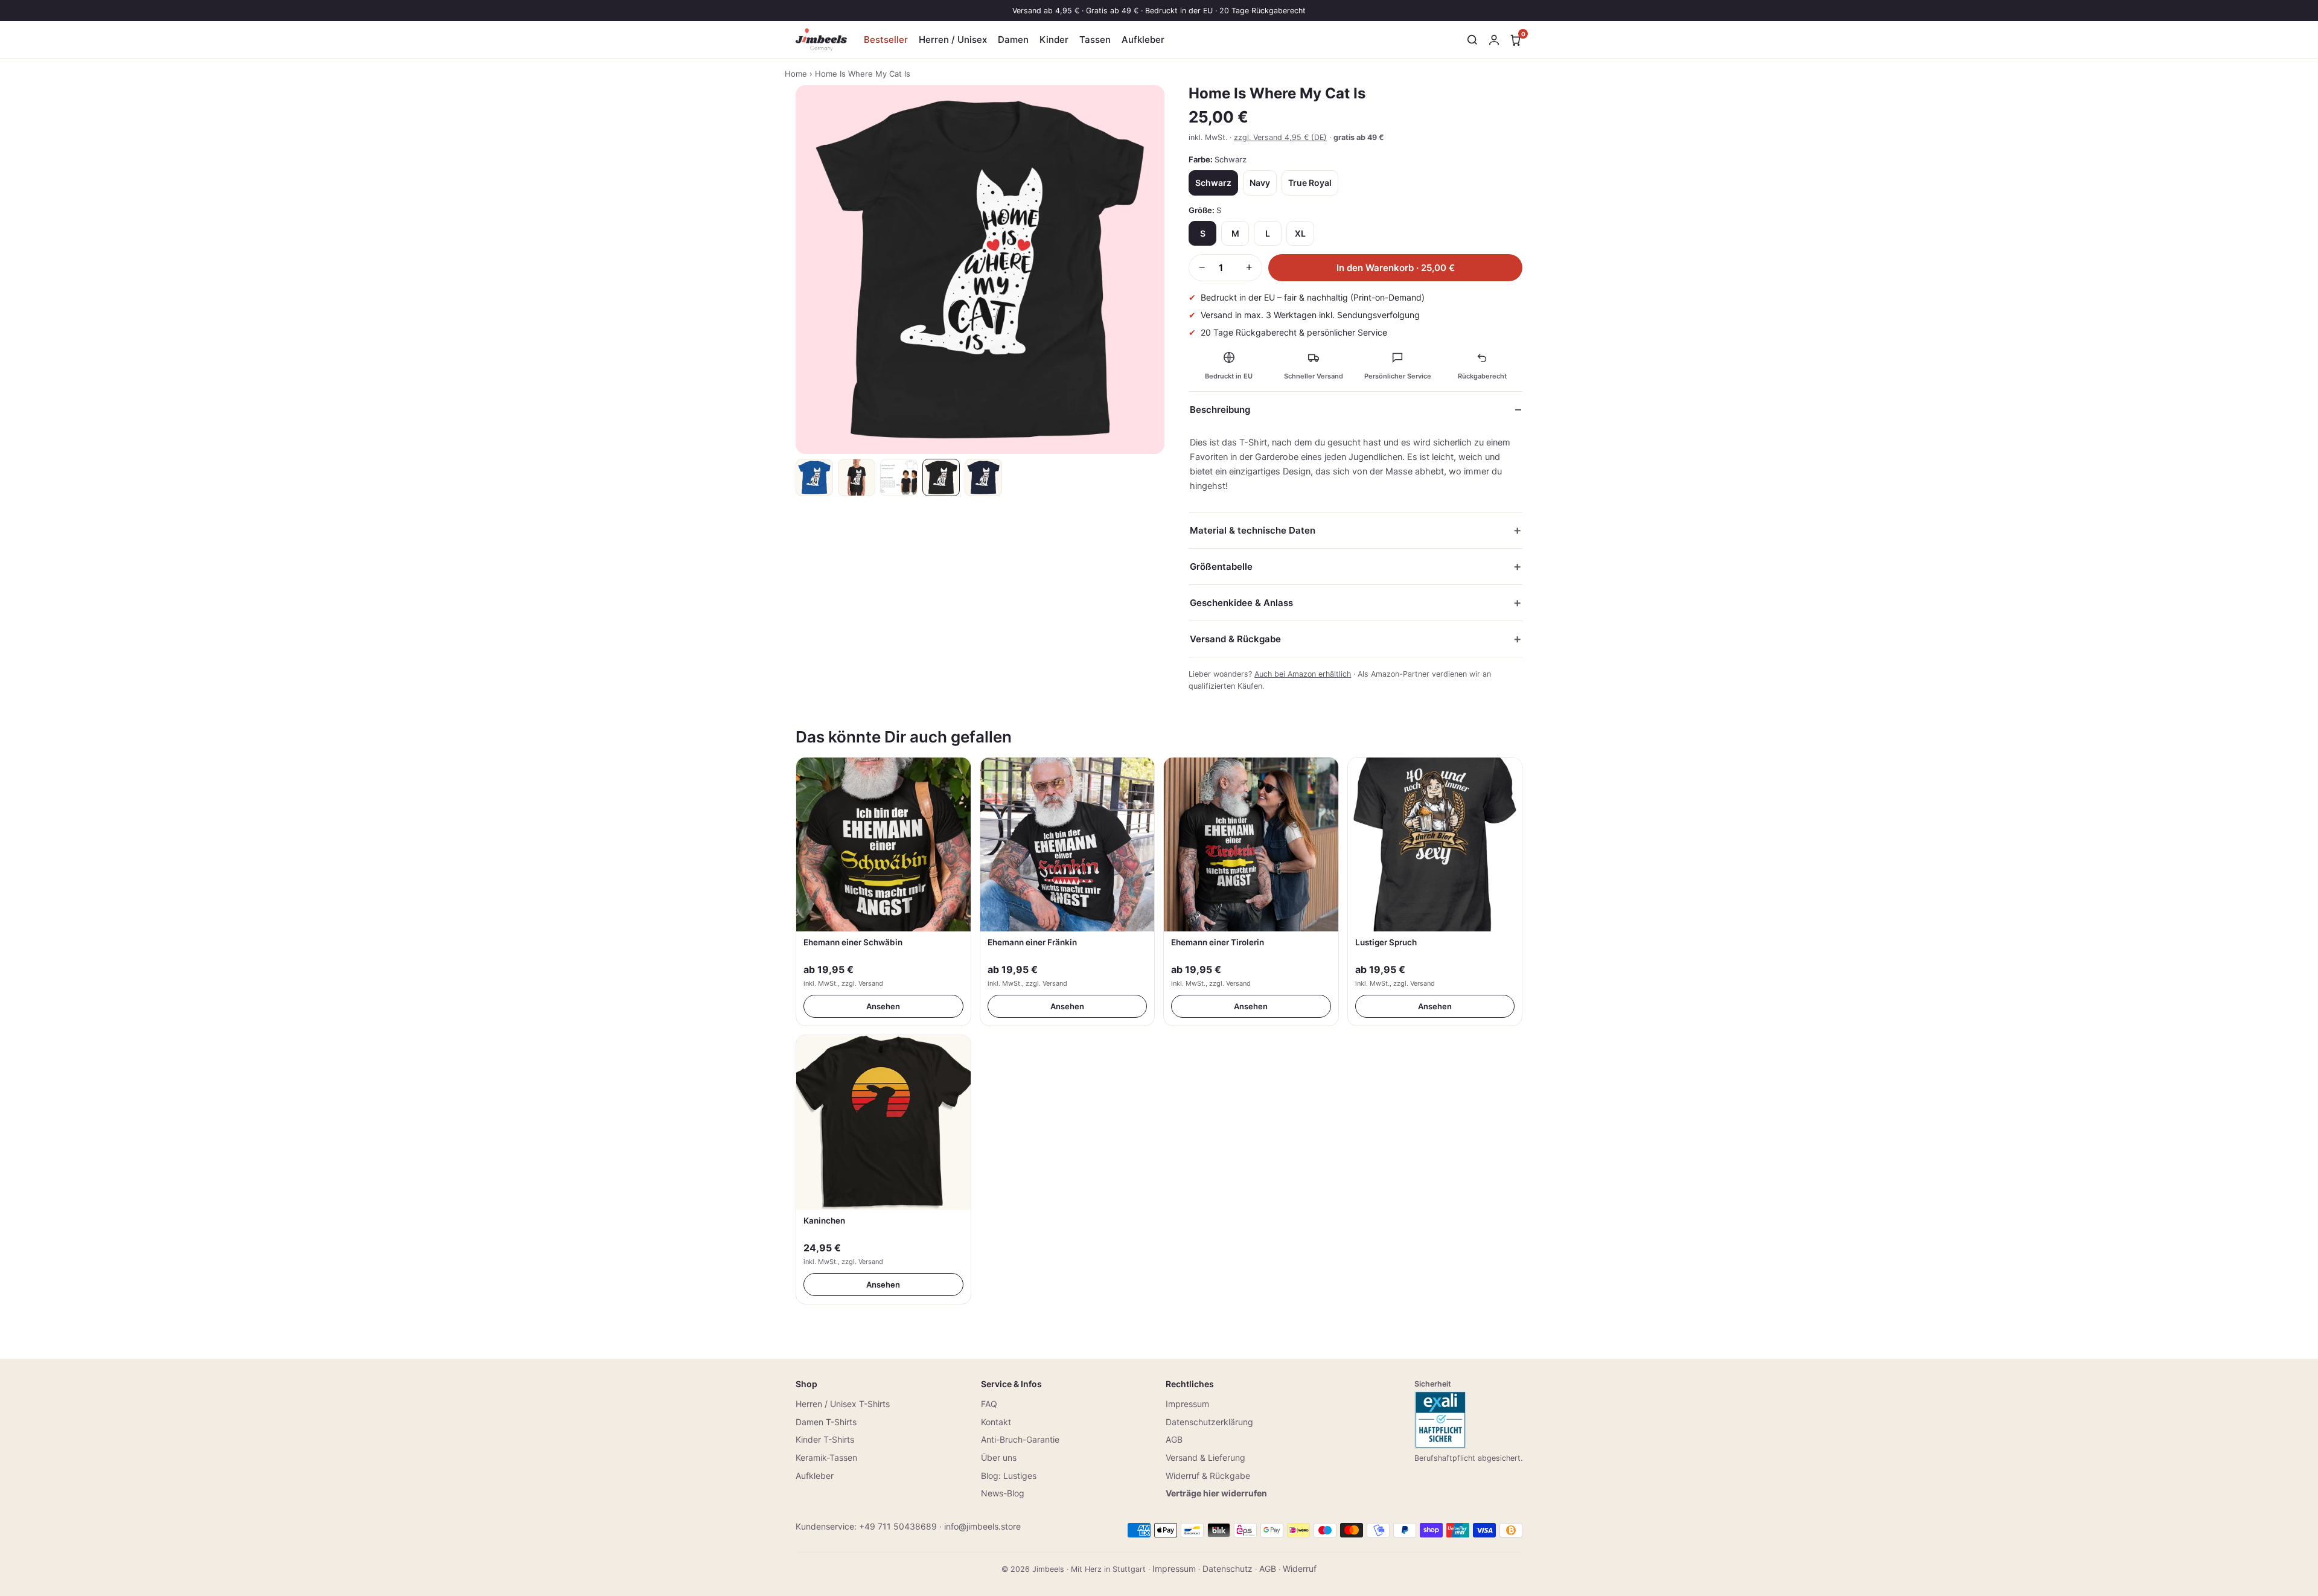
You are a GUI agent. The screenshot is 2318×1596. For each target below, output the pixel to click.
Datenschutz (1228, 1569)
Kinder (1054, 40)
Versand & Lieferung (1205, 1457)
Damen (1013, 40)
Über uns (999, 1457)
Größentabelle (1221, 567)
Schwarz (1213, 183)
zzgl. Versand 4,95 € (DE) (1280, 137)
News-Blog (1003, 1493)
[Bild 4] (941, 477)
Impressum (1187, 1404)
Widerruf (1300, 1569)
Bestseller (886, 40)
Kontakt (996, 1422)
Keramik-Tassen (826, 1457)
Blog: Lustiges (1009, 1476)
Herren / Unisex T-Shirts (843, 1404)
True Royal (1310, 183)
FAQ (989, 1404)
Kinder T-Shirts (825, 1439)
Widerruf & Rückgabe (1208, 1476)
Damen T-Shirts (826, 1422)
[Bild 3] (899, 477)
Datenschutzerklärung (1209, 1422)
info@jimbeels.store (982, 1526)
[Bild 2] (857, 477)
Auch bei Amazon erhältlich (1303, 674)
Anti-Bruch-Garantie (1020, 1439)
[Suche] (1472, 40)
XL (1300, 233)
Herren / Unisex (953, 40)
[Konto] (1494, 40)
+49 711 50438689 (898, 1526)
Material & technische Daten (1253, 530)
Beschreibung (1220, 410)
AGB (1174, 1439)
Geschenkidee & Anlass (1241, 603)
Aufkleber (1143, 40)
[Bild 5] (983, 477)
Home (796, 74)
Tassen (1095, 40)
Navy (1260, 183)
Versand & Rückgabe (1235, 639)
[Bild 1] (814, 477)
